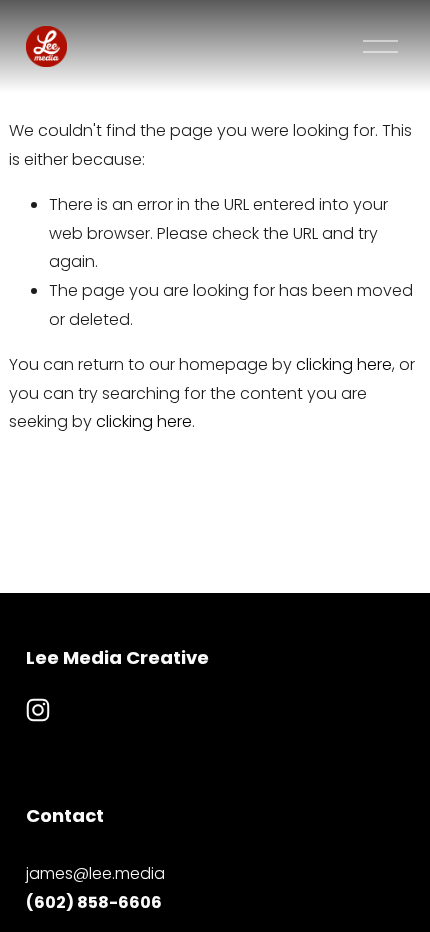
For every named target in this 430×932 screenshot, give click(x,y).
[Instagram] (38, 710)
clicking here (344, 364)
